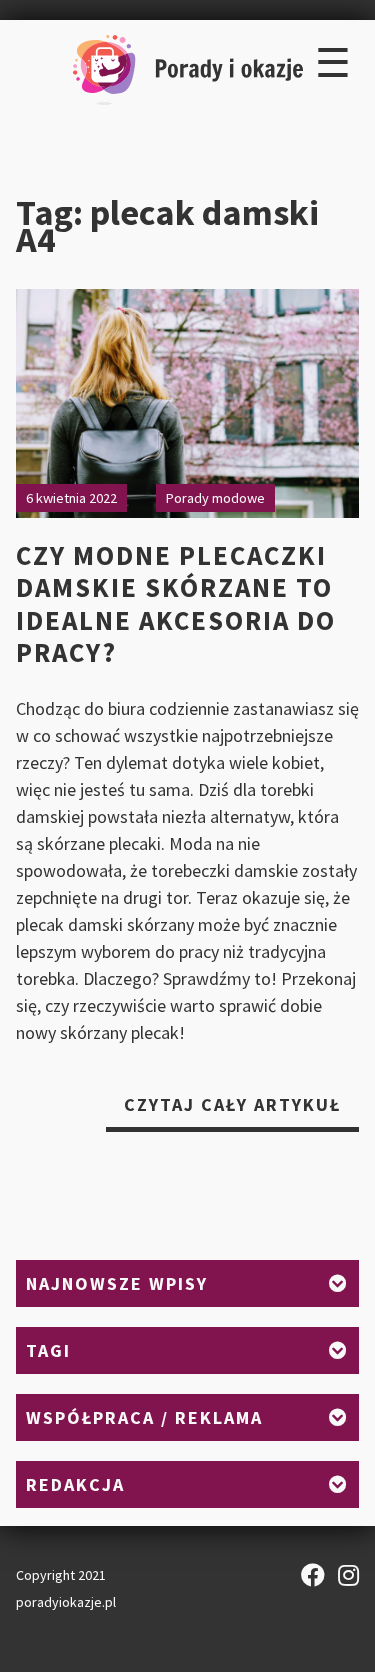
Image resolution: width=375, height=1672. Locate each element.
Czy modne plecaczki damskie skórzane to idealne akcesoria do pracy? (176, 603)
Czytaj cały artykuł (241, 1112)
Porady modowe (215, 498)
